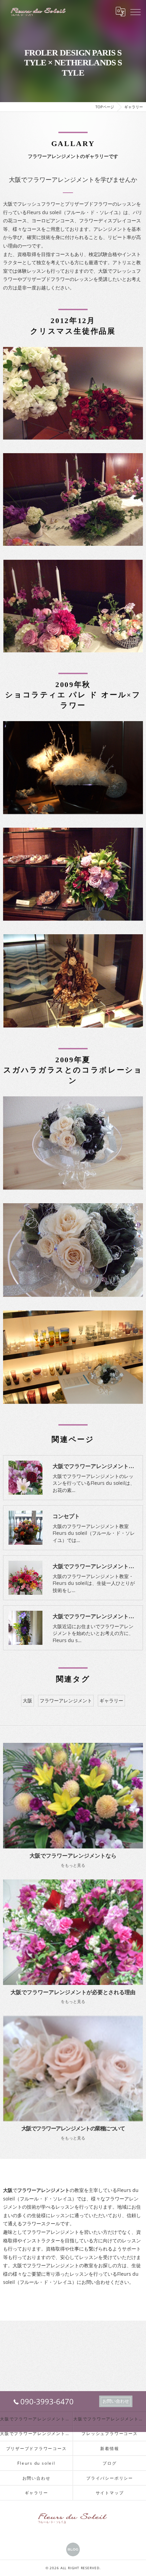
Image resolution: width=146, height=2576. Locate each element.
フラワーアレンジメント (66, 1700)
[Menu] (135, 12)
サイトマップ (110, 2493)
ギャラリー (111, 1700)
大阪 (28, 1700)
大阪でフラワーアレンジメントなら (36, 2419)
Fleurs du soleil (36, 2463)
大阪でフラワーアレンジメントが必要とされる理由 (110, 2419)
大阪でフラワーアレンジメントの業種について (36, 2433)
